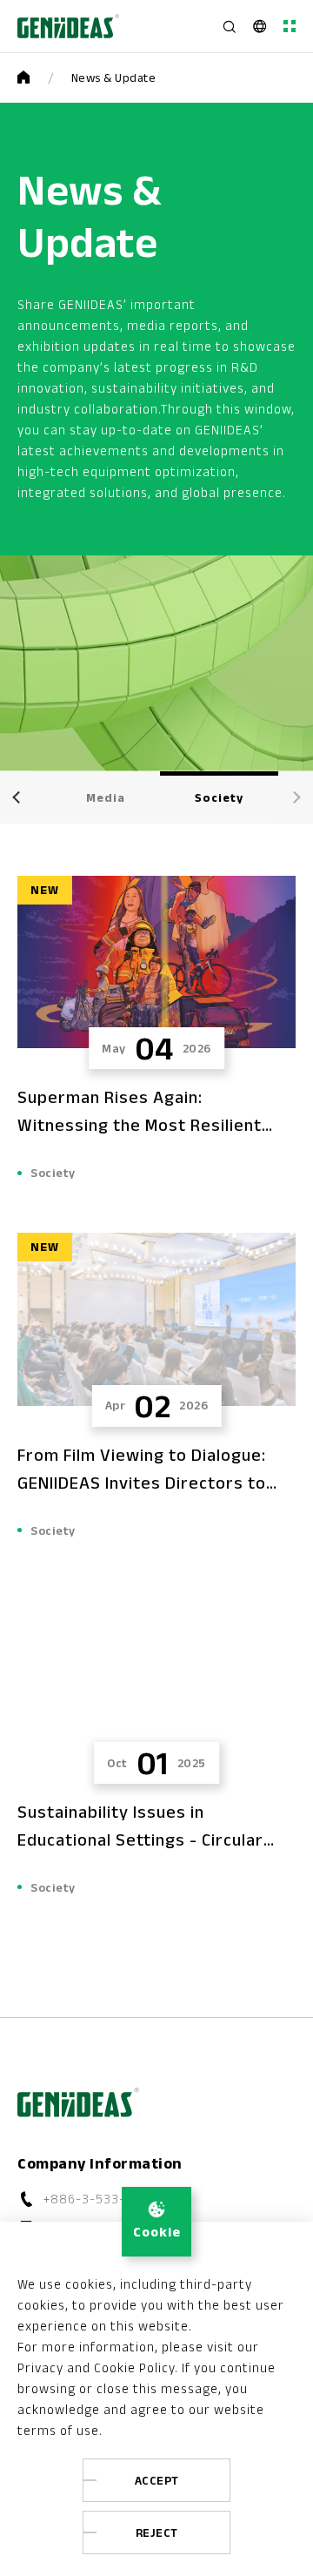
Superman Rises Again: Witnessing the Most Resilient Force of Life (140, 1125)
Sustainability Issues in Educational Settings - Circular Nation (140, 1840)
